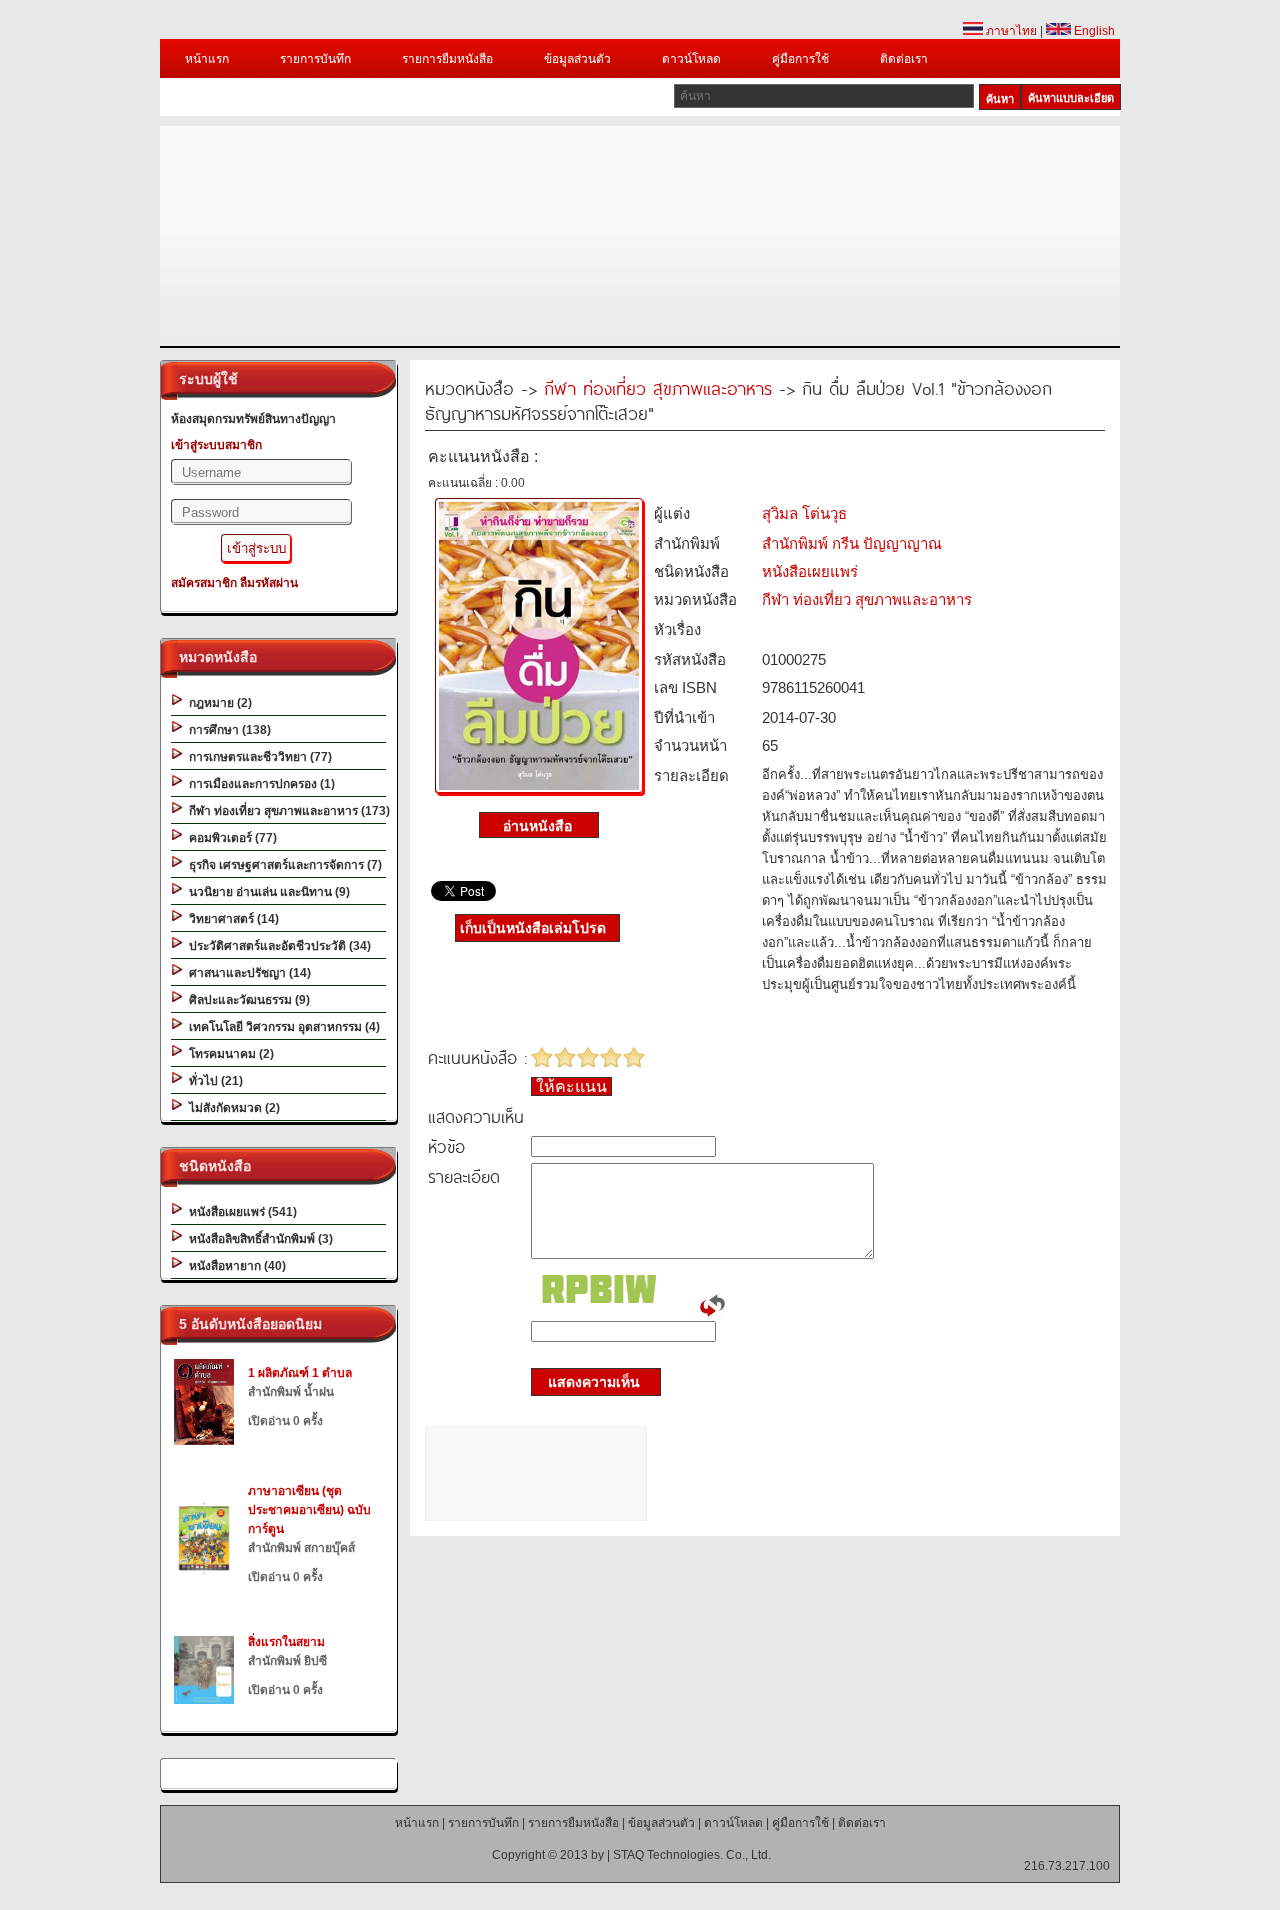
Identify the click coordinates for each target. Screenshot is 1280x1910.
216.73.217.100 (1067, 1866)
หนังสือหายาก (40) (234, 1266)
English (1093, 31)
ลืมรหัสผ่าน (269, 583)
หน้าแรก (207, 59)
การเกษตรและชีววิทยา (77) (257, 757)
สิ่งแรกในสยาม (286, 1642)
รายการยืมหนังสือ (447, 59)
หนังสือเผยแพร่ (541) (240, 1212)
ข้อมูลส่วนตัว (577, 59)
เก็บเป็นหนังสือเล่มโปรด (533, 928)
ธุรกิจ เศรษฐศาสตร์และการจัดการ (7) (282, 865)
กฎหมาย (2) (217, 703)
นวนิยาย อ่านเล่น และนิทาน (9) (266, 892)
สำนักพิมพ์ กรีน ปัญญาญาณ (852, 543)
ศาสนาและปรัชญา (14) (247, 973)
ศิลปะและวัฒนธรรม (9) (246, 1000)
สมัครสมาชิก (204, 583)
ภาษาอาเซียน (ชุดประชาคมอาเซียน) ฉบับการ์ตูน (309, 1510)
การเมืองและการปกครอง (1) (259, 784)
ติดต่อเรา (904, 59)
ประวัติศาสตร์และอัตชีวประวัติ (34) (277, 946)
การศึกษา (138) (227, 730)
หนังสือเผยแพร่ (810, 571)
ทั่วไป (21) (213, 1081)
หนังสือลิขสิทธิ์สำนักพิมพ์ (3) (258, 1239)
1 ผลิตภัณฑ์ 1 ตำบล (300, 1373)
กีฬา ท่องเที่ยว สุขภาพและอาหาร (658, 387)
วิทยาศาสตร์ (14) (231, 919)
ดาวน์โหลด (691, 59)
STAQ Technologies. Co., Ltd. (692, 1855)
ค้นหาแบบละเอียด (1071, 98)
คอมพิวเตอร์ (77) (230, 838)
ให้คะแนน (571, 1086)
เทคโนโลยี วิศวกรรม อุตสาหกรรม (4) (281, 1027)
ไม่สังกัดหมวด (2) (231, 1108)
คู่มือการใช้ (800, 59)
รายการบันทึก (315, 59)
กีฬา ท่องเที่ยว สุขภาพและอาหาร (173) (286, 811)
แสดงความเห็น (588, 1382)
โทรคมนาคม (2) (228, 1054)
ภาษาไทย (1010, 31)
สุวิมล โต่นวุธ (804, 513)
